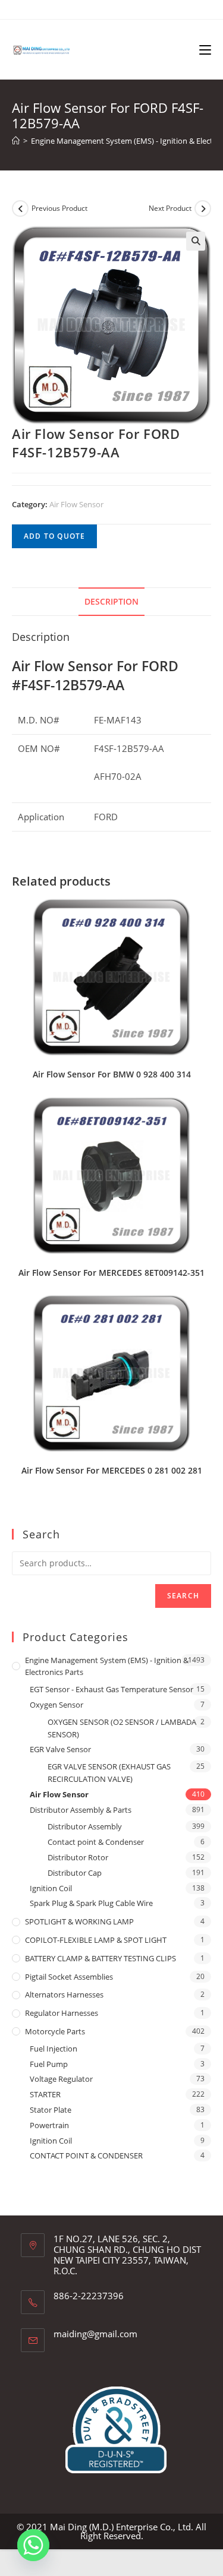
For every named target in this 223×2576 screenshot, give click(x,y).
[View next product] (203, 208)
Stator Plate (51, 2110)
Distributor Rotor (78, 1857)
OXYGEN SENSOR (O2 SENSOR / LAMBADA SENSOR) (122, 1728)
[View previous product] (20, 208)
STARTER (45, 2094)
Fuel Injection (54, 2049)
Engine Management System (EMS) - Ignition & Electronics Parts (107, 1666)
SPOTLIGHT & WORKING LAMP (79, 1921)
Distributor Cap (75, 1873)
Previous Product (59, 208)
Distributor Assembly (85, 1826)
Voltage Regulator (61, 2079)
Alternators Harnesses (64, 1995)
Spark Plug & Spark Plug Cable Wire (91, 1903)
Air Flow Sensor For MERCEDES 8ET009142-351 (111, 1273)
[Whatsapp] (33, 2545)
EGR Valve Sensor (60, 1749)
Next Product (170, 208)
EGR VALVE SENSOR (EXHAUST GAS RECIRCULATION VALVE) (109, 1773)
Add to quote (54, 536)
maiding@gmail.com (95, 2334)
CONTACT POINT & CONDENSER (86, 2155)
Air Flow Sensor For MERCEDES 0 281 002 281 (112, 1470)
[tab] (111, 602)
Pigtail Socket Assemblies (69, 1977)
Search (183, 1596)
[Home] (16, 141)
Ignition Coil (51, 1888)
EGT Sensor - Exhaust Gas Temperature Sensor (111, 1689)
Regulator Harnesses (62, 2013)
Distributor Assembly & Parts (81, 1810)
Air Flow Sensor (76, 504)
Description (111, 602)
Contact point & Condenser (96, 1842)
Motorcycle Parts (55, 2031)
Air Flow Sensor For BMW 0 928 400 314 (112, 1074)
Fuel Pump (49, 2064)
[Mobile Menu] (205, 49)
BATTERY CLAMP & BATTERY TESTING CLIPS (100, 1958)
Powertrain (49, 2125)
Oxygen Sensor (56, 1705)
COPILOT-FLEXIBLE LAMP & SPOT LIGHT (96, 1940)
